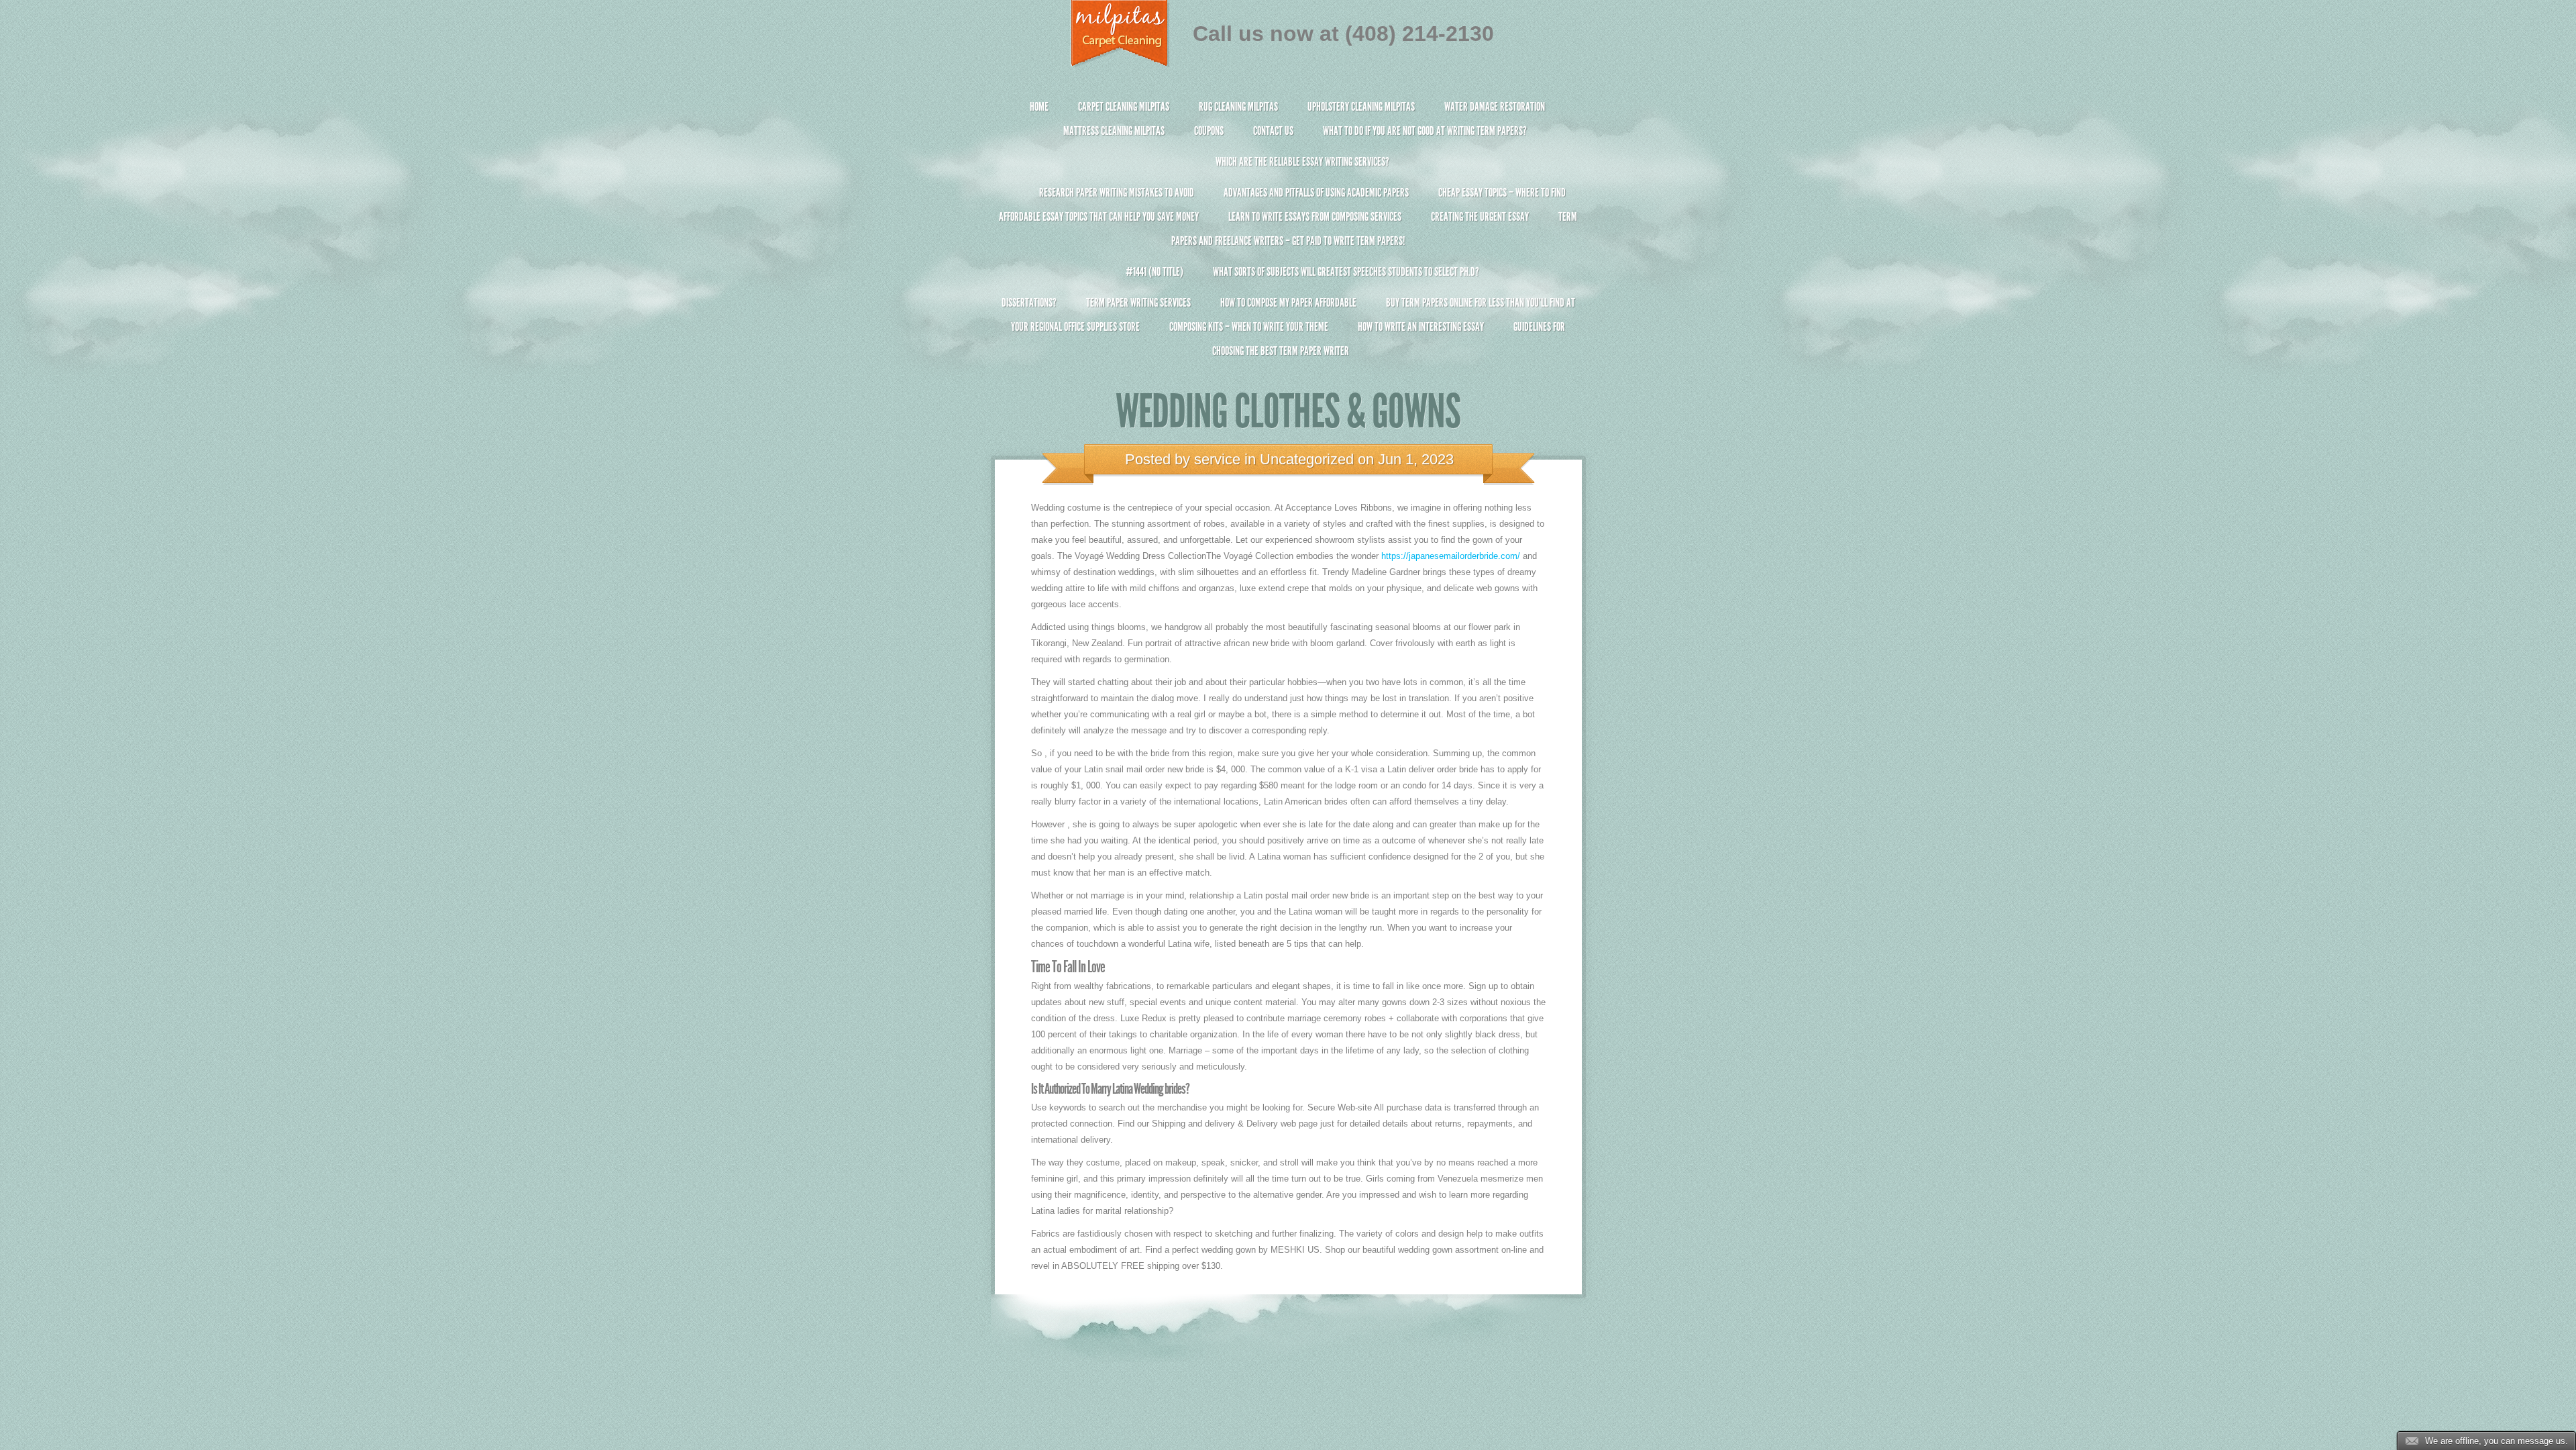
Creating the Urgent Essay (1480, 217)
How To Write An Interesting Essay (1421, 327)
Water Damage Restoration (1495, 107)
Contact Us (1273, 131)
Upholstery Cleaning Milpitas (1361, 107)
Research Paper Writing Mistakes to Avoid (1117, 193)
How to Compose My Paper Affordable (1288, 303)
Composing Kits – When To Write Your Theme (1249, 327)
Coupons (1209, 131)
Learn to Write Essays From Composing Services (1315, 217)
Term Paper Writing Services (1138, 303)
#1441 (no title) (1155, 272)
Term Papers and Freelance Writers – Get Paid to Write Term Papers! (1374, 229)
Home (1039, 107)
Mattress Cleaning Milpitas (1114, 131)
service (1217, 459)
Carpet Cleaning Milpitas (1124, 107)
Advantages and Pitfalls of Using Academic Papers (1316, 193)
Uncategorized (1307, 459)
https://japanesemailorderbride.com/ (1451, 556)
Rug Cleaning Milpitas (1238, 107)
